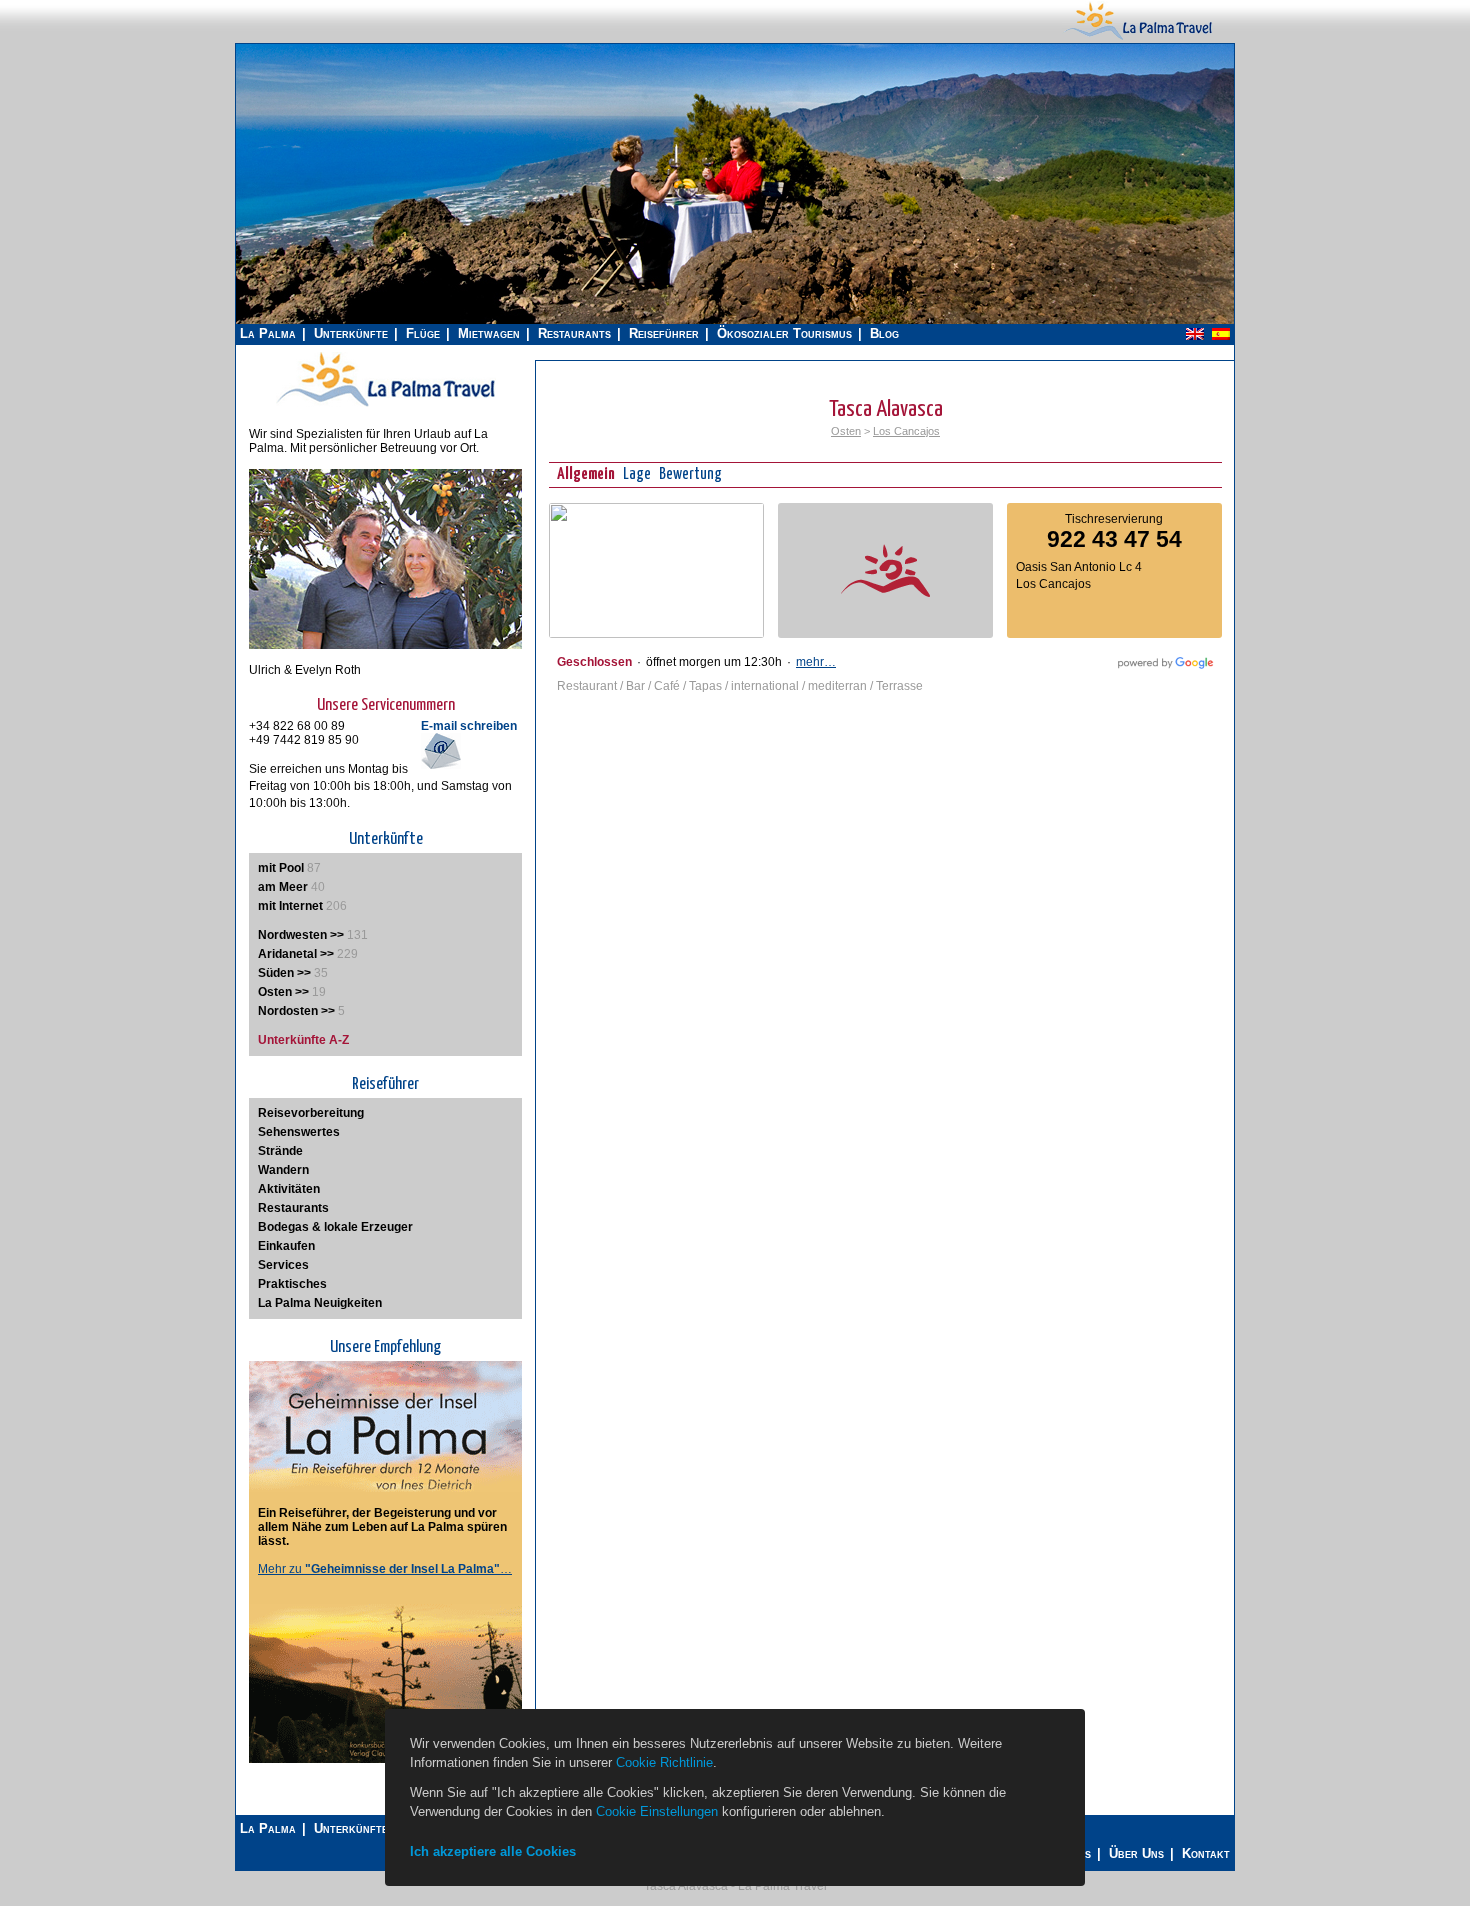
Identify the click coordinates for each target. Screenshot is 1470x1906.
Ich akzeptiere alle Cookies (493, 1851)
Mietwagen (489, 333)
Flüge (423, 333)
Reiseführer (664, 333)
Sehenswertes (299, 1132)
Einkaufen (286, 1246)
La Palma (268, 333)
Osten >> (283, 992)
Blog (884, 333)
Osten (846, 431)
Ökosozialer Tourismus (784, 333)
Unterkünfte (351, 333)
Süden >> (284, 973)
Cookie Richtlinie (664, 1762)
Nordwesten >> (301, 935)
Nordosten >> (296, 1011)
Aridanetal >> (296, 954)
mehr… (816, 662)
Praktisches (292, 1284)
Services (283, 1265)
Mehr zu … (385, 1569)
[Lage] (656, 634)
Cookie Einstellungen (657, 1811)
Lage (637, 474)
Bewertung (690, 474)
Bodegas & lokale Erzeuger (335, 1227)
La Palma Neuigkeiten (320, 1303)
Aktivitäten (289, 1189)
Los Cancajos (906, 431)
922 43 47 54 (1114, 539)
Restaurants (574, 333)
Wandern (283, 1170)
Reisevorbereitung (311, 1113)
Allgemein (586, 474)
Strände (280, 1151)
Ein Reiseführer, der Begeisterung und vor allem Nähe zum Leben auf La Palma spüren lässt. (382, 1527)
